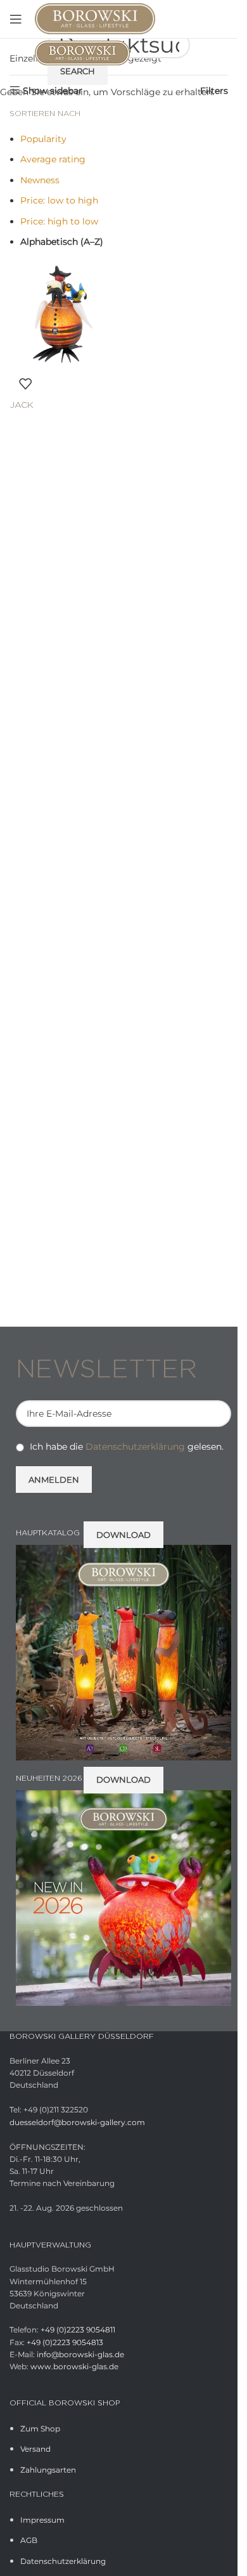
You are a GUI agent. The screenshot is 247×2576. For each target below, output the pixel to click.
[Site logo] (95, 18)
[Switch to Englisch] (220, 19)
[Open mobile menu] (16, 19)
